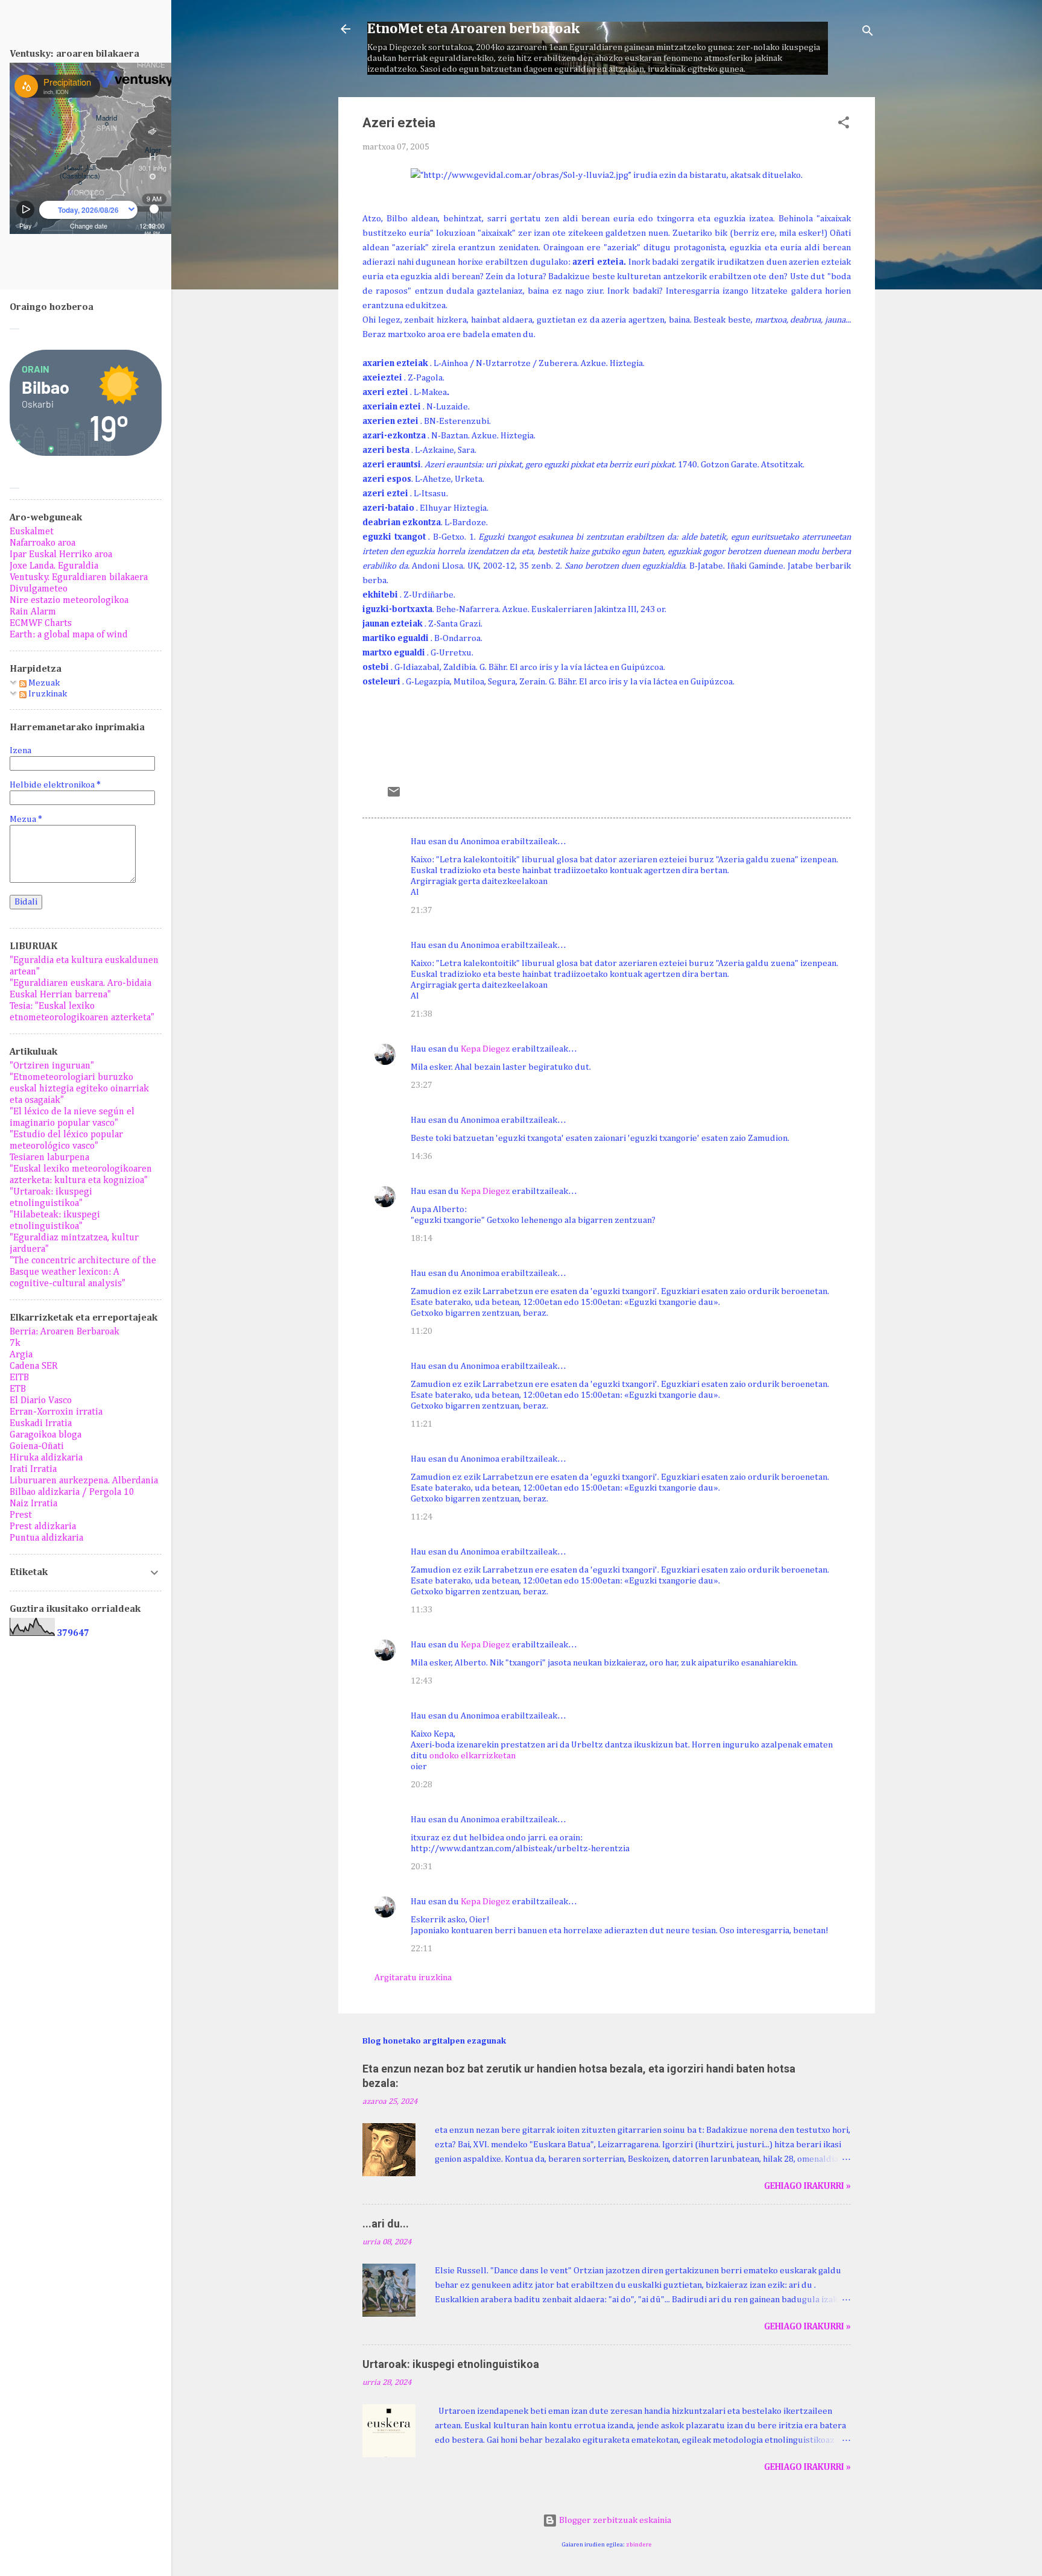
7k (15, 1343)
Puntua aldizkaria (46, 1538)
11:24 (422, 1517)
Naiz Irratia (33, 1504)
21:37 (422, 910)
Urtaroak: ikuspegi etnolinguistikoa (451, 2364)
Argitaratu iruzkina (413, 1978)
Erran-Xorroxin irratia (56, 1412)
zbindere (639, 2545)
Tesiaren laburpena (49, 1158)
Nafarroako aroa (43, 543)
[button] (844, 125)
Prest (21, 1515)
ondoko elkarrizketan (472, 1756)
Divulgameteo (39, 589)
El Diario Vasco (41, 1401)
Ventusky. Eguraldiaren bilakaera (79, 578)
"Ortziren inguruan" (52, 1066)
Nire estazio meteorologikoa (69, 601)
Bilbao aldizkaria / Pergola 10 (72, 1492)
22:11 (422, 1949)
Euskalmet (32, 532)
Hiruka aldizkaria (46, 1458)
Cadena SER (34, 1366)
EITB (19, 1378)
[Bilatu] (868, 33)
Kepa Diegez (485, 1049)
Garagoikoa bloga (46, 1435)
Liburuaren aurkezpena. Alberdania (84, 1481)
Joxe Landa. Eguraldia (54, 566)
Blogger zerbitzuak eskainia (614, 2520)
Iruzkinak (47, 694)
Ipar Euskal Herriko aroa (61, 555)
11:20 (422, 1331)
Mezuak (43, 683)
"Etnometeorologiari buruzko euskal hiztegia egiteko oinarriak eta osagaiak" (79, 1089)
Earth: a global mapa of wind (69, 635)
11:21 (422, 1424)
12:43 (422, 1681)
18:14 (422, 1238)
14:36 (422, 1156)
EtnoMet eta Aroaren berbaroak (473, 29)
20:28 (422, 1785)
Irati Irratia (33, 1470)
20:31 (422, 1867)
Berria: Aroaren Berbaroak (65, 1332)
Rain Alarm (33, 612)
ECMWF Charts (41, 623)
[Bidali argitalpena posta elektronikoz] (394, 796)
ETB (18, 1389)
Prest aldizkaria (43, 1527)
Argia (21, 1355)
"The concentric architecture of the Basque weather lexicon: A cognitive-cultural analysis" (83, 1272)
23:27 (422, 1085)
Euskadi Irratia (41, 1424)
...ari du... (386, 2224)
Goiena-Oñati (37, 1447)
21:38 (422, 1014)
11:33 (422, 1610)
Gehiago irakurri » (807, 2186)
